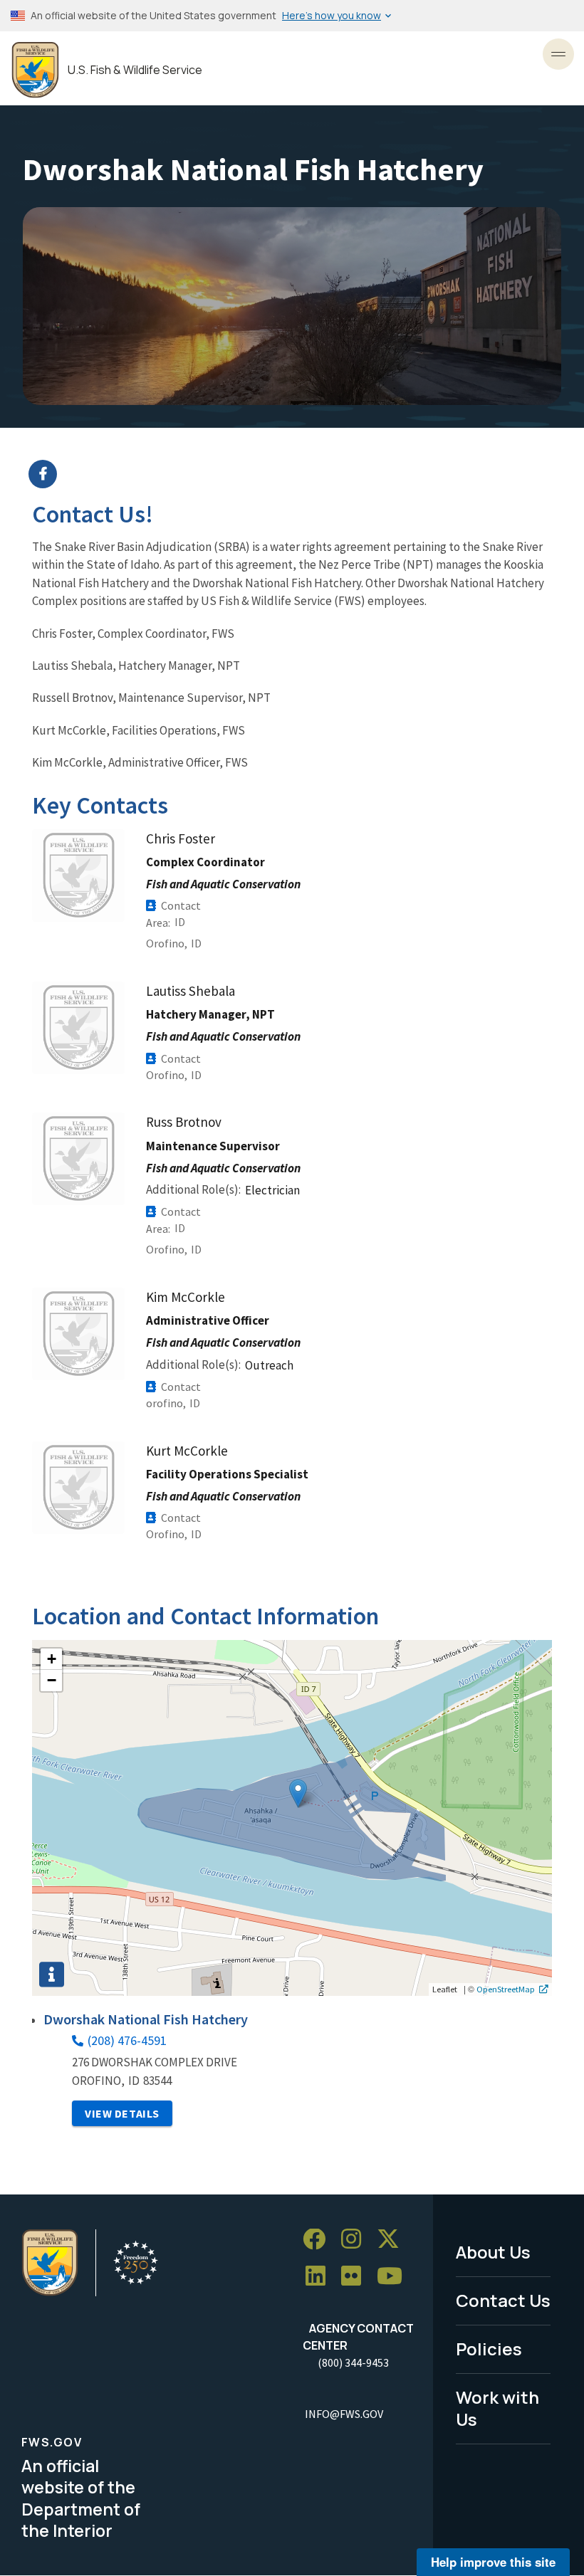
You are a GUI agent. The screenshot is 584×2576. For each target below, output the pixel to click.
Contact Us (503, 2300)
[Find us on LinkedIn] (320, 2277)
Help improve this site (493, 2562)
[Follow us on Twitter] (393, 2240)
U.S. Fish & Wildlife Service (135, 70)
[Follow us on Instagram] (356, 2240)
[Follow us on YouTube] (395, 2277)
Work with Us (497, 2408)
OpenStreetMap (506, 1989)
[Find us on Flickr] (356, 2277)
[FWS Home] (35, 70)
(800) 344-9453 (353, 2362)
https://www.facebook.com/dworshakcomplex (301, 474)
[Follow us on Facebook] (319, 2240)
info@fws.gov (344, 2414)
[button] (298, 1793)
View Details (122, 2113)
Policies (489, 2349)
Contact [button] (181, 905)
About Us (493, 2252)
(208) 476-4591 (127, 2040)
